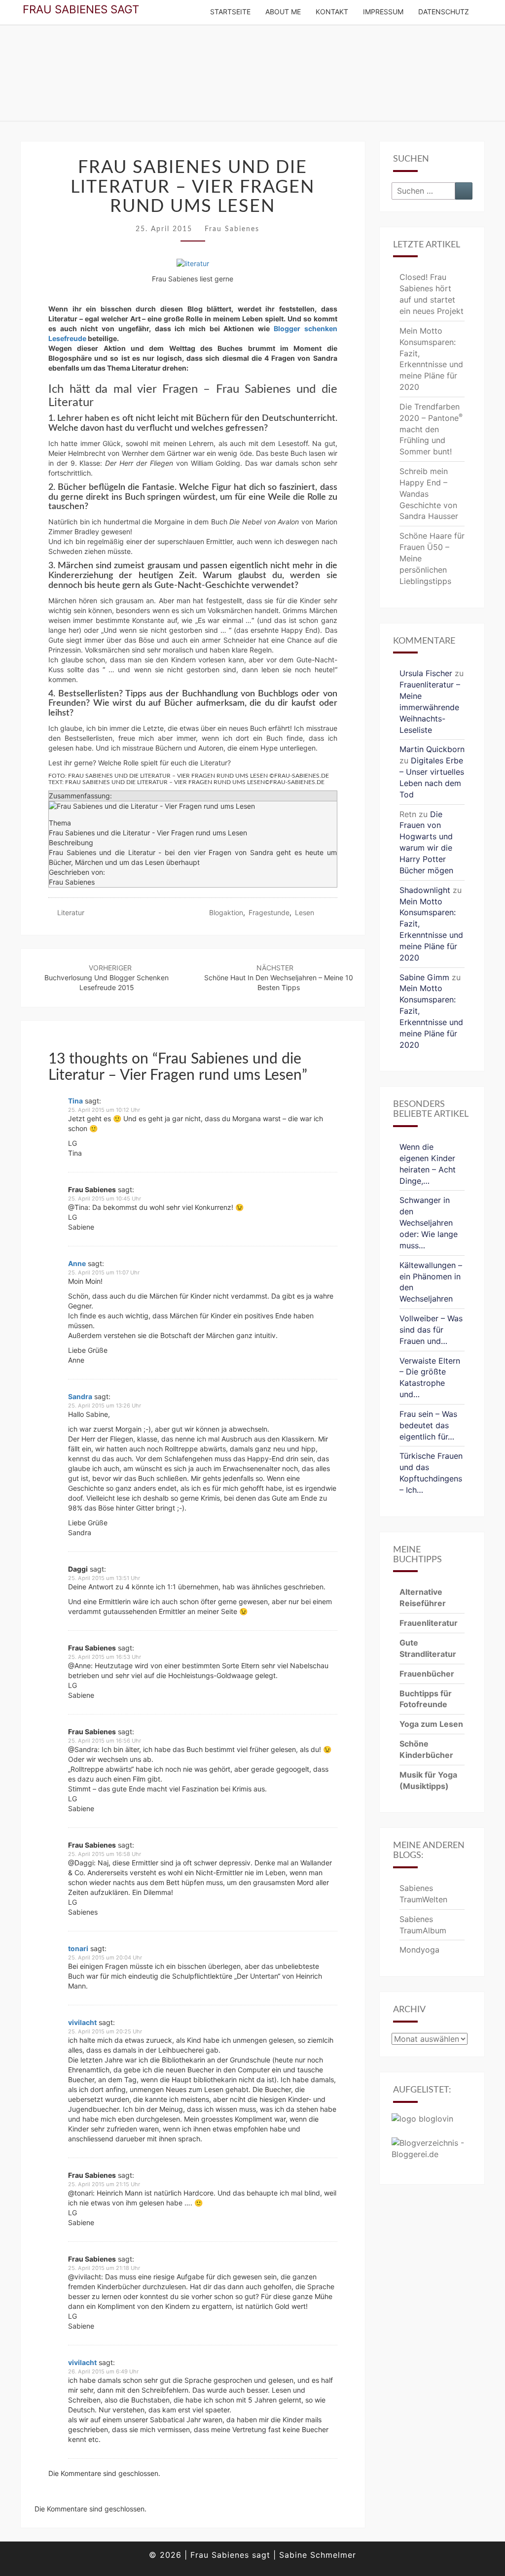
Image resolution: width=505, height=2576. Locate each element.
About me (283, 12)
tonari (78, 1948)
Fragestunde (269, 912)
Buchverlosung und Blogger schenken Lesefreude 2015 (107, 978)
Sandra (80, 1396)
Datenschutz (444, 12)
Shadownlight (425, 890)
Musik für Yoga (428, 1775)
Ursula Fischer (426, 673)
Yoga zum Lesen (431, 1724)
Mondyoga (419, 1950)
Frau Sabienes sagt (81, 9)
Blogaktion (226, 912)
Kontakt (332, 12)
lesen (305, 912)
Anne (77, 1263)
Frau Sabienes (232, 229)
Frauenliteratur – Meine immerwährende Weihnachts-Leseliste (430, 707)
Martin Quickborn (432, 749)
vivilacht (82, 2022)
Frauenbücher (427, 1674)
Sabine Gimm (424, 977)
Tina (75, 1101)
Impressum (383, 12)
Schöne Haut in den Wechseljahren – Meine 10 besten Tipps (279, 978)
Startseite (230, 12)
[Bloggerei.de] (432, 2152)
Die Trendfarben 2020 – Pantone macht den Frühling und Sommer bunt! (431, 429)
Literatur (71, 912)
